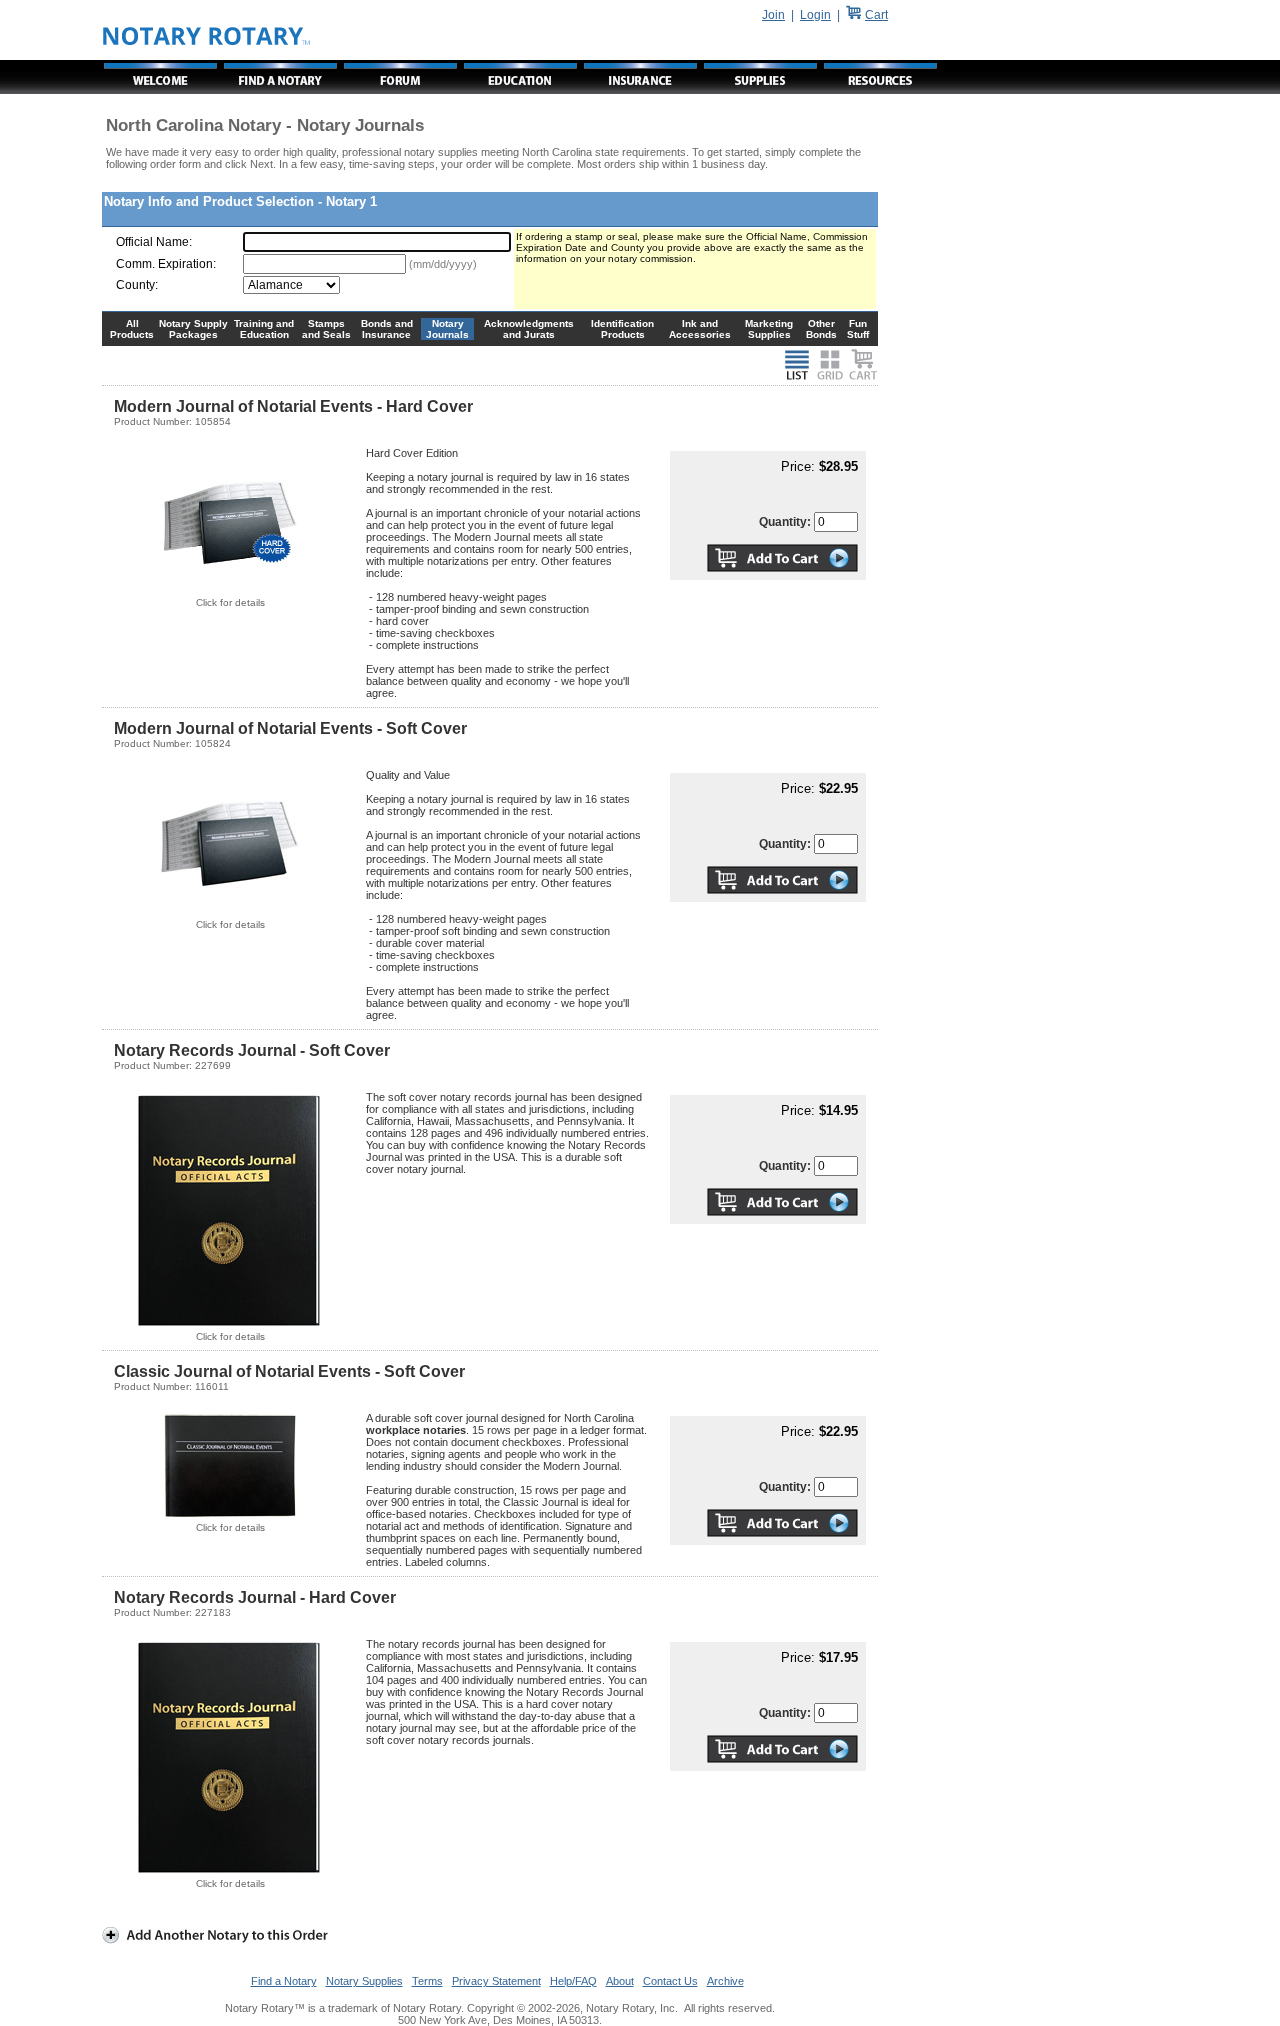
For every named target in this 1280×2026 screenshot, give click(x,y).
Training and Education (264, 329)
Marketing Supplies (769, 329)
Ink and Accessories (700, 329)
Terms (427, 1981)
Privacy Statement (496, 1981)
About (620, 1981)
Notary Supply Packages (193, 329)
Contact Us (670, 1981)
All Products (132, 329)
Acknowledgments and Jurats (529, 329)
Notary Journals (447, 329)
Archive (725, 1981)
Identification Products (622, 329)
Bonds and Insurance (387, 329)
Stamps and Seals (326, 329)
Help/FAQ (573, 1981)
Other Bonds (821, 329)
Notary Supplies (364, 1981)
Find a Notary (284, 1981)
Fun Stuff (858, 329)
